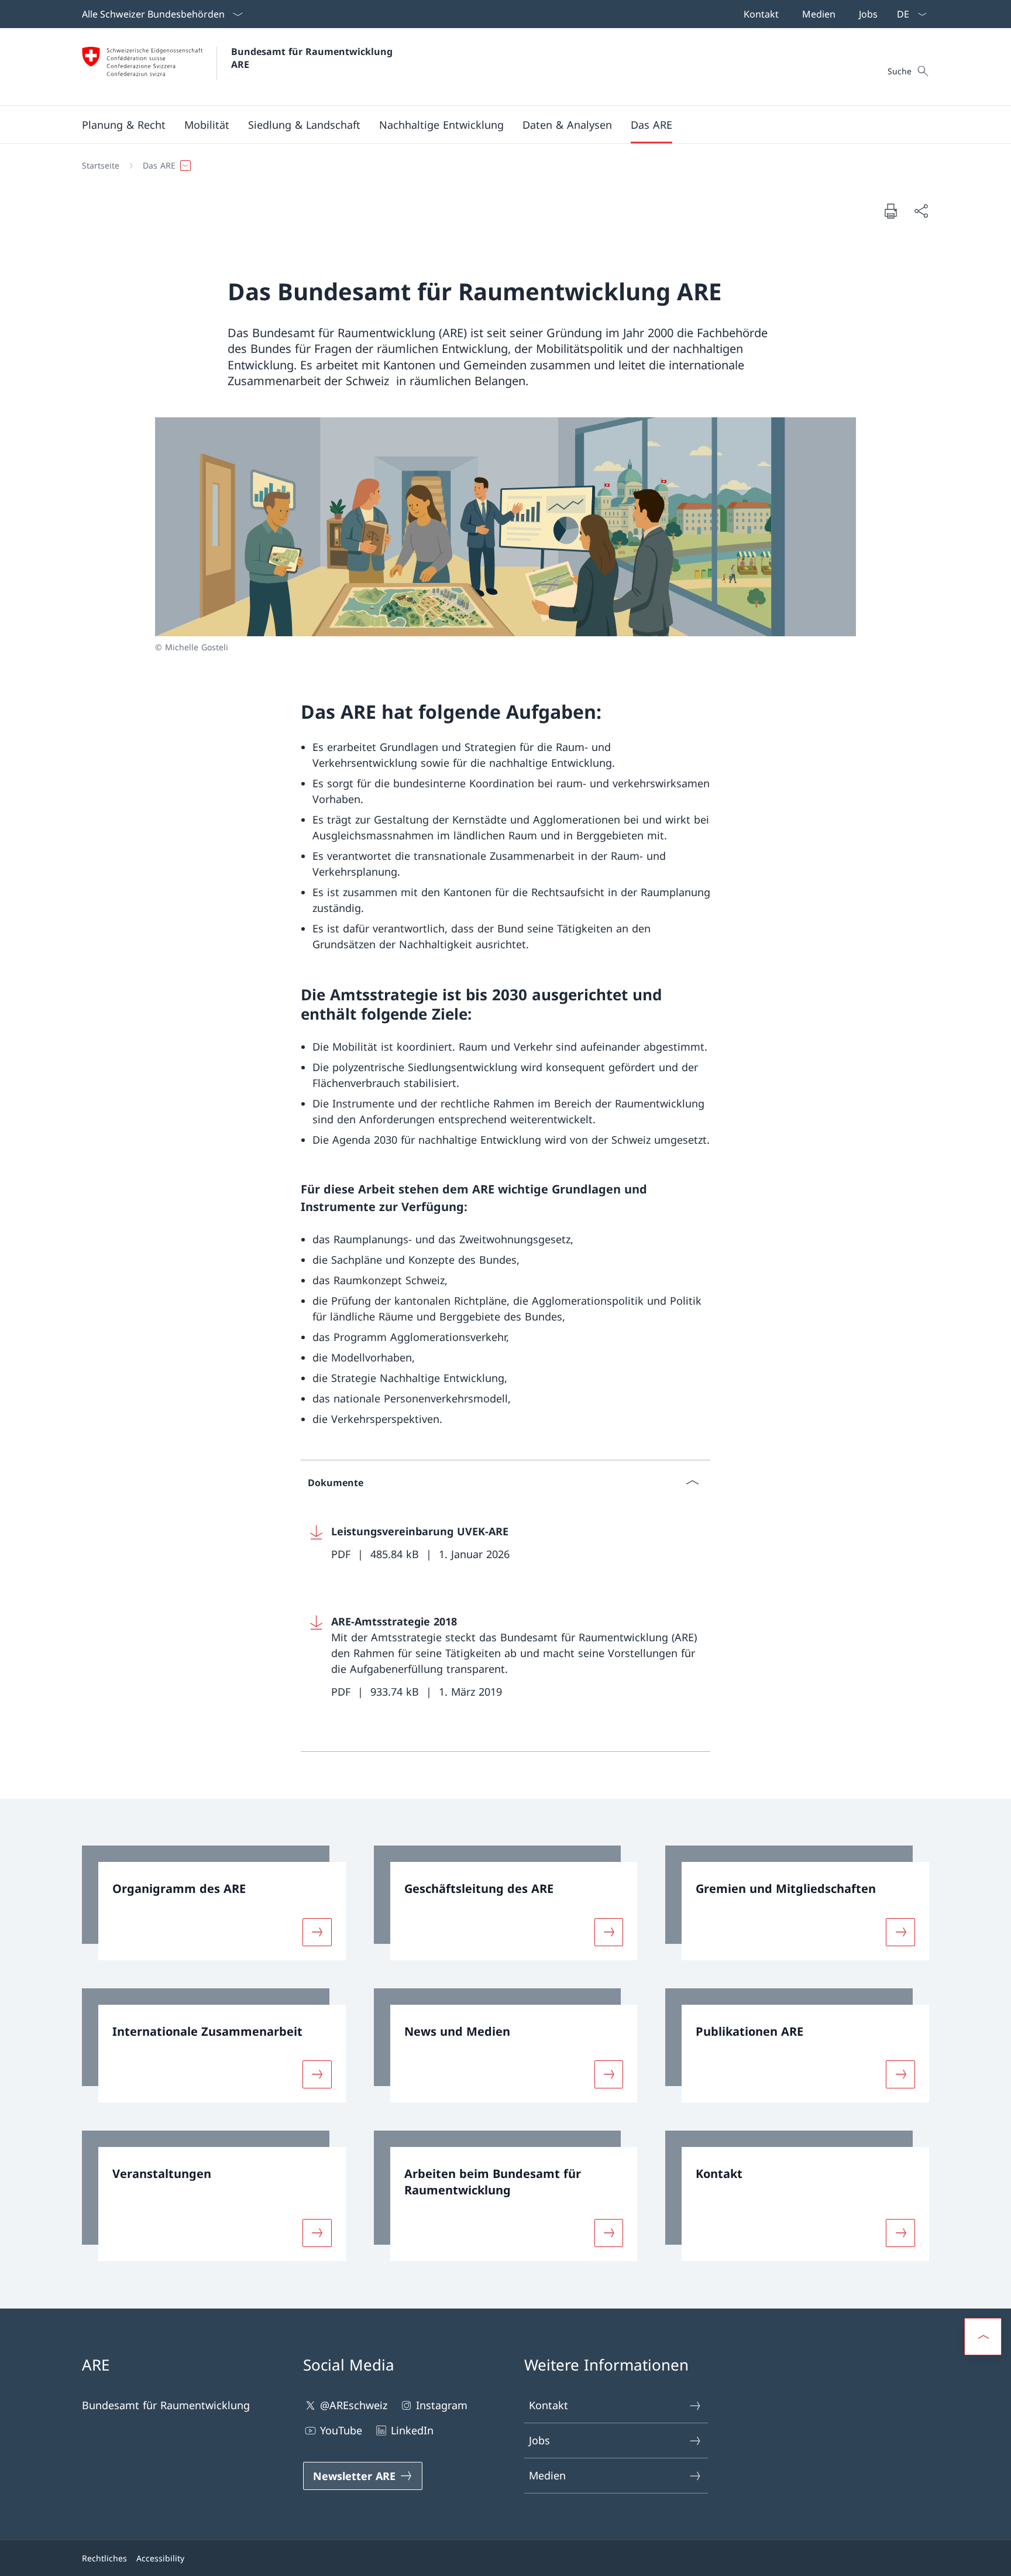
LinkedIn (412, 2430)
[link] (214, 1903)
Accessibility (160, 2558)
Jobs (539, 2440)
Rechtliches (104, 2558)
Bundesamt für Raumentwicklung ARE (313, 58)
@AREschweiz (354, 2405)
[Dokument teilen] (921, 211)
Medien (547, 2475)
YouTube (341, 2430)
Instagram (442, 2405)
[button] (124, 125)
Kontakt (549, 2405)
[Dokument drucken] (890, 211)
